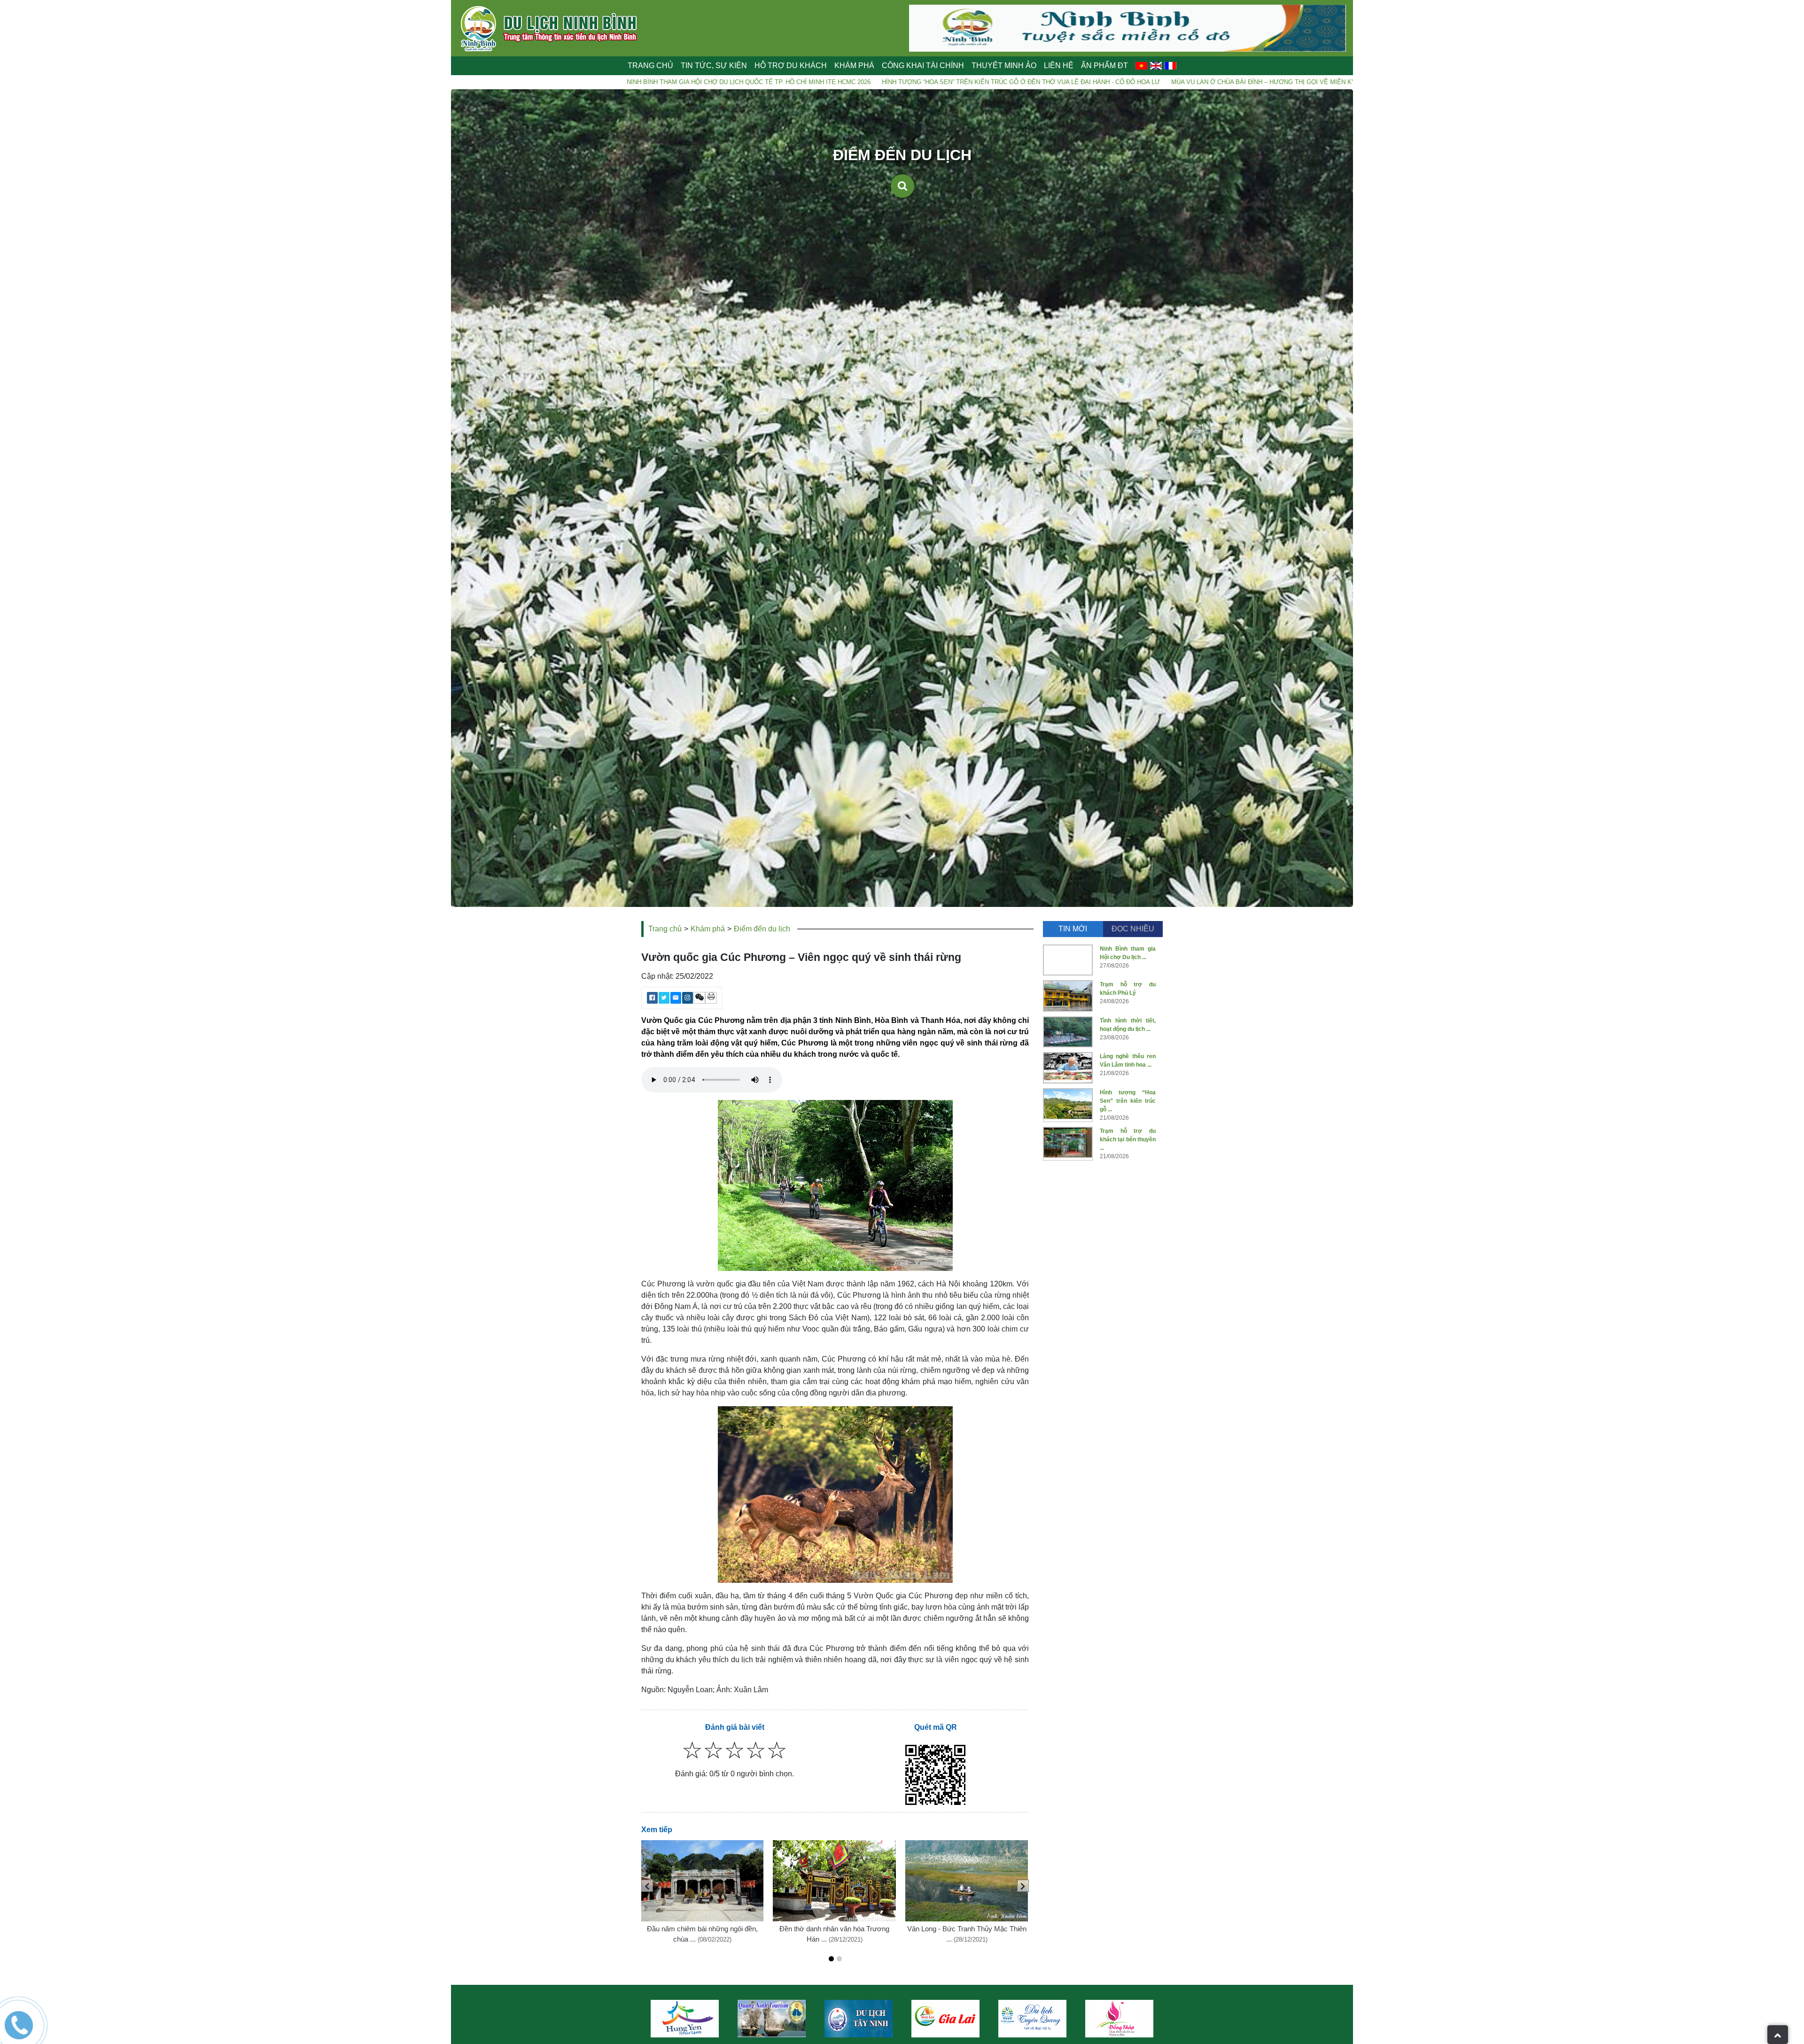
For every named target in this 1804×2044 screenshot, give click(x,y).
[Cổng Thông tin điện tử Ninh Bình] (1032, 2019)
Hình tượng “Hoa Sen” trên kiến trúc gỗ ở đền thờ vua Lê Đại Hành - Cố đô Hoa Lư (757, 82)
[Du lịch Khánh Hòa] (772, 2019)
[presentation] (647, 1886)
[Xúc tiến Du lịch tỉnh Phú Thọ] (1119, 2019)
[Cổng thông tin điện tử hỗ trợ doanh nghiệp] (945, 2019)
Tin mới (1073, 929)
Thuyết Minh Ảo (1004, 66)
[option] (685, 2019)
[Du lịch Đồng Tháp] (685, 2019)
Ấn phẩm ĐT (1104, 66)
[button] (831, 1959)
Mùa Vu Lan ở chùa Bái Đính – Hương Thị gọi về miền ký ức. (1006, 82)
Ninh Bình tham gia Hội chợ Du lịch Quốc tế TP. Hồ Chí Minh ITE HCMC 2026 (485, 82)
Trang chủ (650, 66)
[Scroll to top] (1778, 2035)
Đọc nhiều (1133, 929)
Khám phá (708, 929)
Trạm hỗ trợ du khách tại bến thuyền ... (1128, 1139)
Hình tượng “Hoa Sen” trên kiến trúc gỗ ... (1128, 1101)
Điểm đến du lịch (762, 929)
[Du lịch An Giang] (859, 2019)
